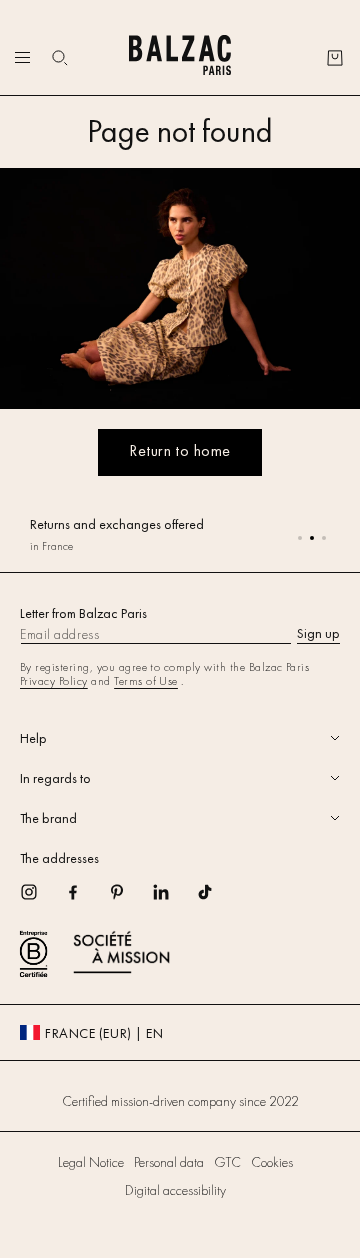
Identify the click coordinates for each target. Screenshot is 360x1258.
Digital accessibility (175, 1190)
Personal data (169, 1162)
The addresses (59, 858)
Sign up (318, 633)
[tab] (180, 738)
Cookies (272, 1162)
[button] (60, 58)
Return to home (180, 450)
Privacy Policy (54, 681)
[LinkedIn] (174, 898)
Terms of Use (146, 681)
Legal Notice (91, 1162)
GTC (227, 1162)
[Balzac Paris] (180, 57)
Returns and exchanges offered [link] (117, 524)
